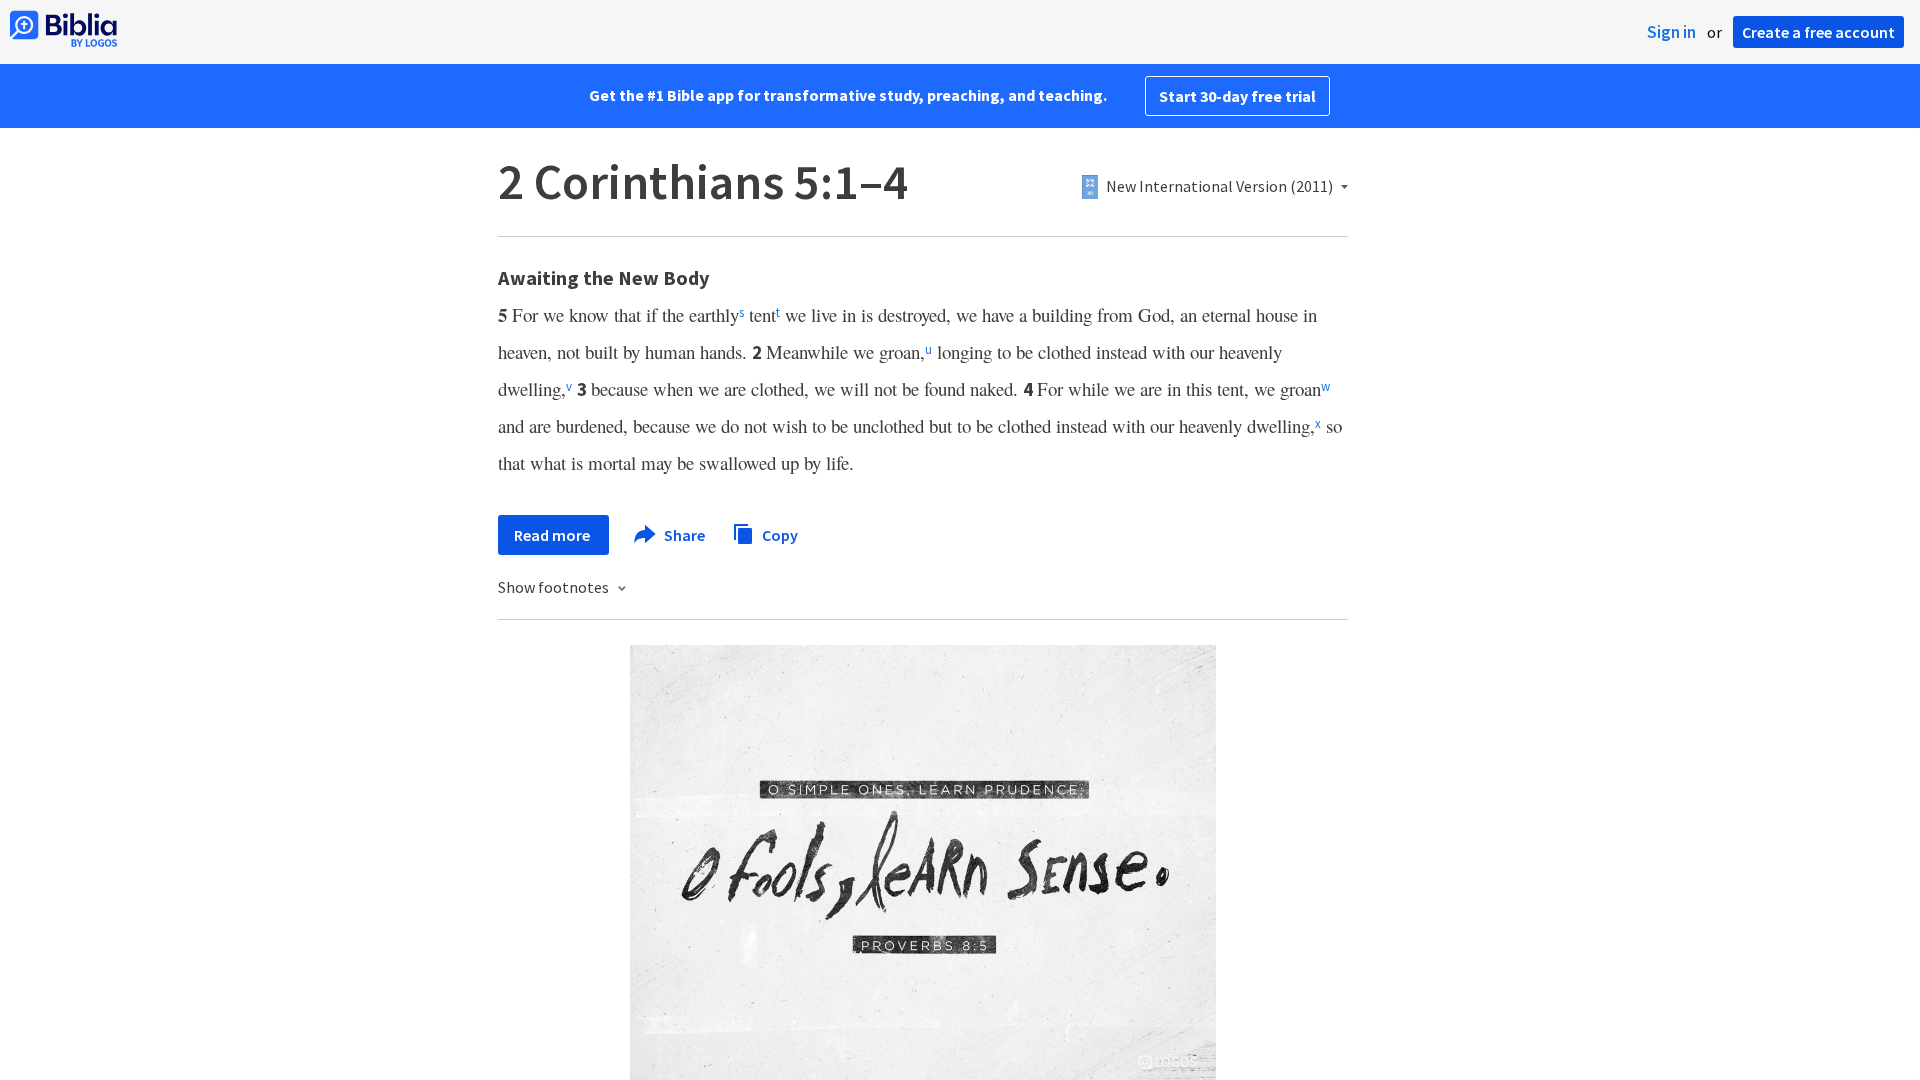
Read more (553, 535)
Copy (778, 534)
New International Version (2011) (1219, 187)
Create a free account (1818, 32)
